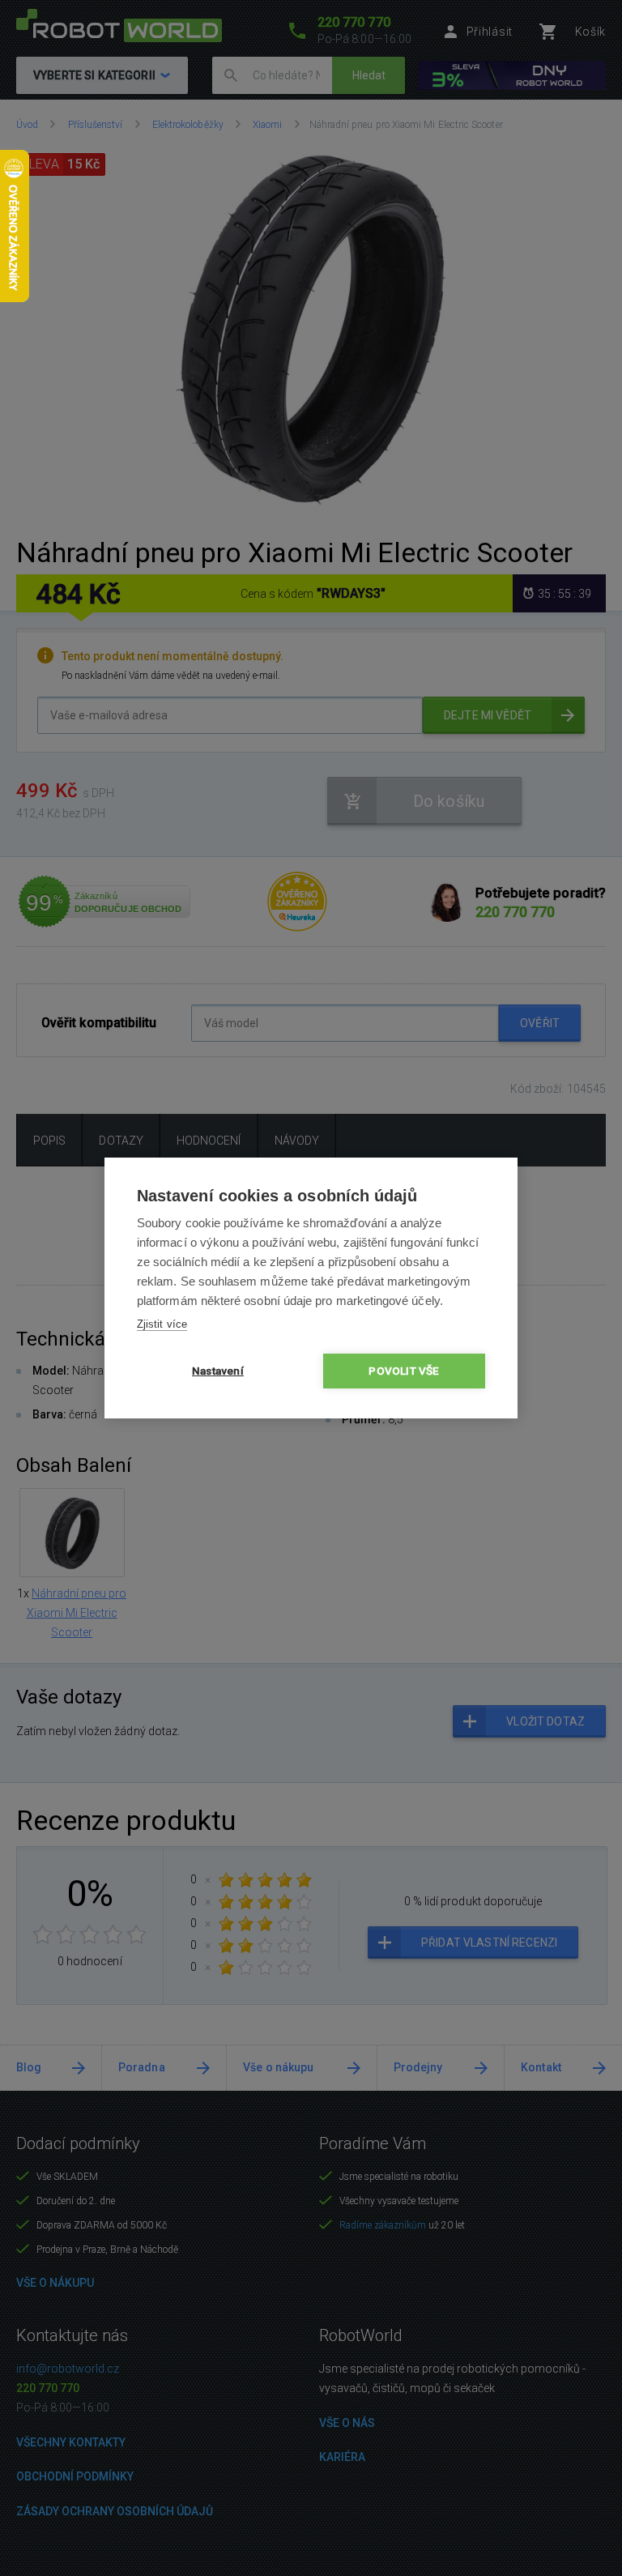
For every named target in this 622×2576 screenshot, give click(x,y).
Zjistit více (162, 1324)
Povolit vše (404, 1371)
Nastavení (218, 1371)
